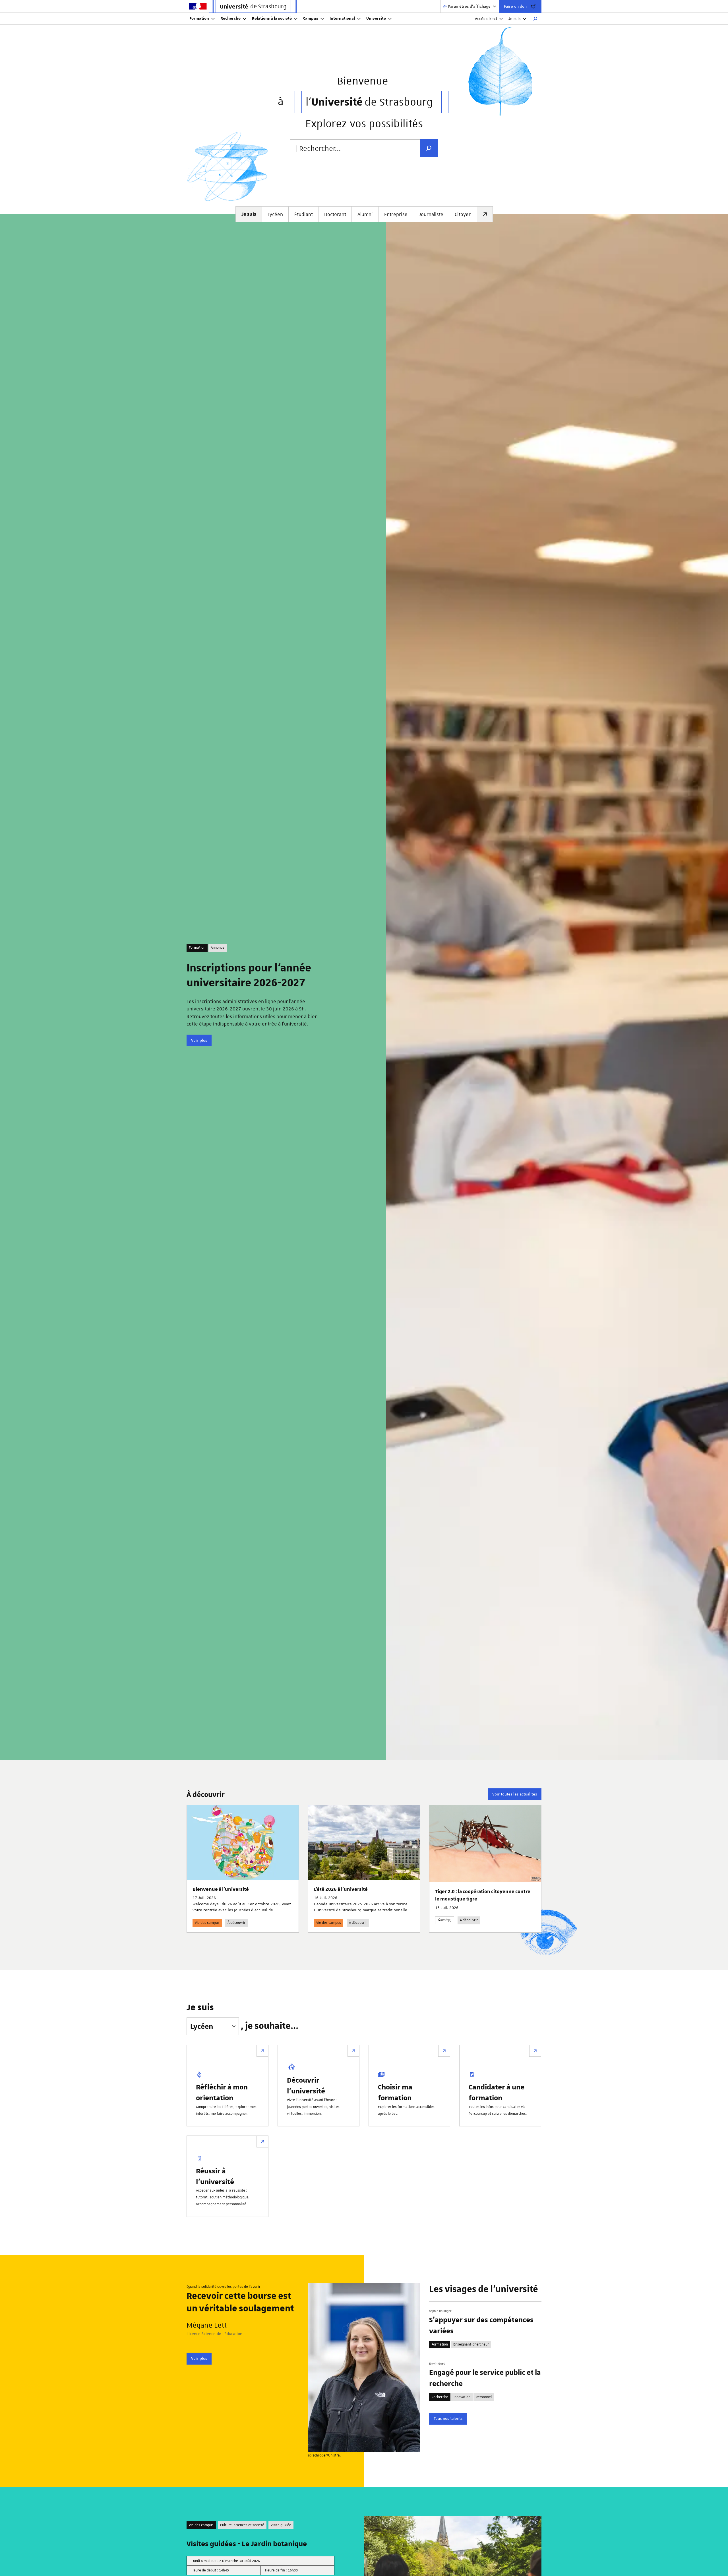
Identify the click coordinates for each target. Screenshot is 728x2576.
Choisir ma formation (395, 2092)
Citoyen (463, 214)
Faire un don (515, 6)
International (342, 18)
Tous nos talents (448, 2418)
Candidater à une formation (497, 2092)
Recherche (230, 18)
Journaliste (431, 214)
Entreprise (396, 214)
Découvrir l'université (306, 2085)
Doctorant (335, 214)
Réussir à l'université (215, 2176)
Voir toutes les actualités (515, 1794)
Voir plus (199, 1040)
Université (376, 18)
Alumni (365, 214)
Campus (311, 18)
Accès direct (486, 18)
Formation (199, 18)
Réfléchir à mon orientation (222, 2092)
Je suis (514, 18)
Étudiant (304, 214)
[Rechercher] (535, 19)
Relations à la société (272, 18)
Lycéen (275, 214)
